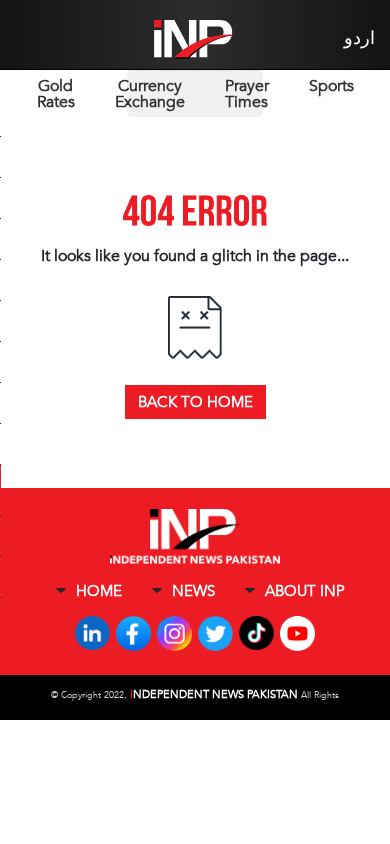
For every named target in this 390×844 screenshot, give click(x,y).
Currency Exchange (150, 94)
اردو (359, 38)
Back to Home (195, 402)
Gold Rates (56, 94)
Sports (331, 86)
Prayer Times (247, 94)
